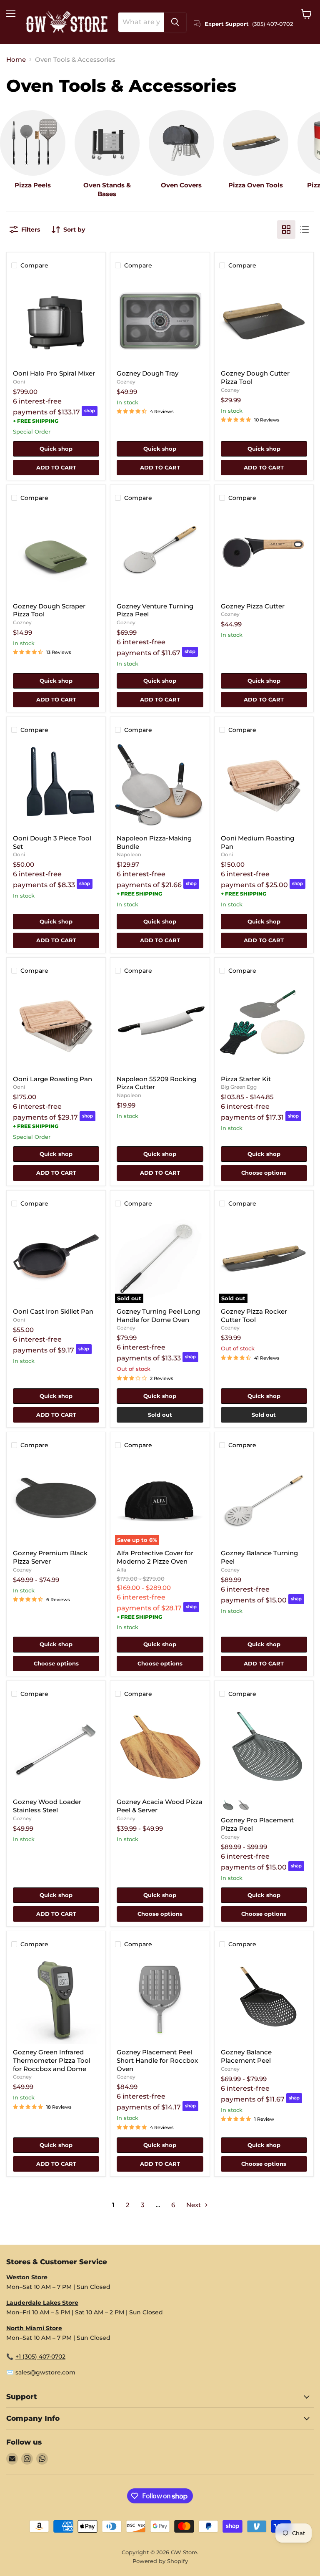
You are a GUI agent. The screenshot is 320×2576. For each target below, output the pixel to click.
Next (194, 2205)
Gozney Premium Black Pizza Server (50, 1557)
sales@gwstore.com (45, 2372)
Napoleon (129, 854)
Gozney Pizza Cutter (253, 606)
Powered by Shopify (160, 2561)
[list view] (305, 230)
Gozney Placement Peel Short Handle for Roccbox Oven (157, 2060)
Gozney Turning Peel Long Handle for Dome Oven (158, 1316)
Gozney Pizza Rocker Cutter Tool (254, 1316)
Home (16, 59)
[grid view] (286, 230)
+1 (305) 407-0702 (40, 2356)
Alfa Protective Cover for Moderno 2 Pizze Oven (155, 1557)
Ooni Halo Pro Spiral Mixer (54, 373)
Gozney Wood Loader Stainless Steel (47, 1806)
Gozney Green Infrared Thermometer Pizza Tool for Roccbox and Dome (52, 2060)
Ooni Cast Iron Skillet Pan (53, 1311)
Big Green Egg (239, 1087)
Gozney (126, 382)
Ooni (19, 382)
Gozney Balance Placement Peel (246, 2056)
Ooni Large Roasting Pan (52, 1079)
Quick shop (56, 449)
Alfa (121, 1570)
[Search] (175, 22)
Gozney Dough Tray (147, 373)
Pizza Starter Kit (246, 1079)
